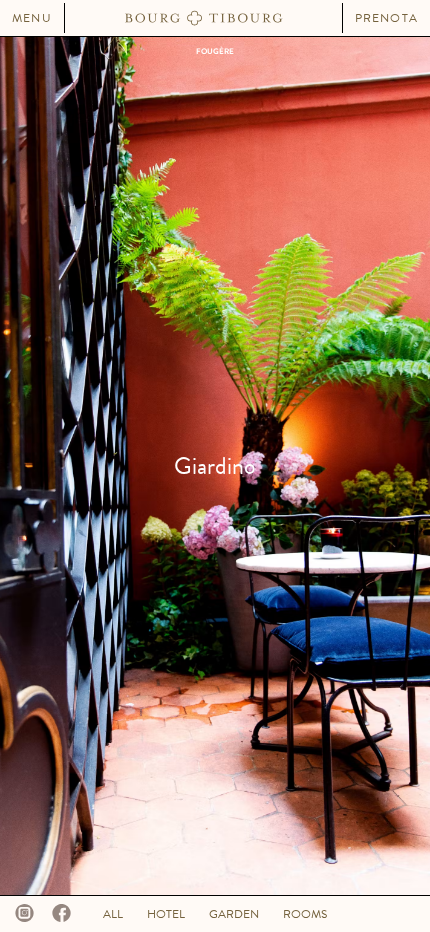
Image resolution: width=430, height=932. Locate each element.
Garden (234, 914)
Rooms (305, 914)
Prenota (386, 18)
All (113, 914)
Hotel (166, 914)
